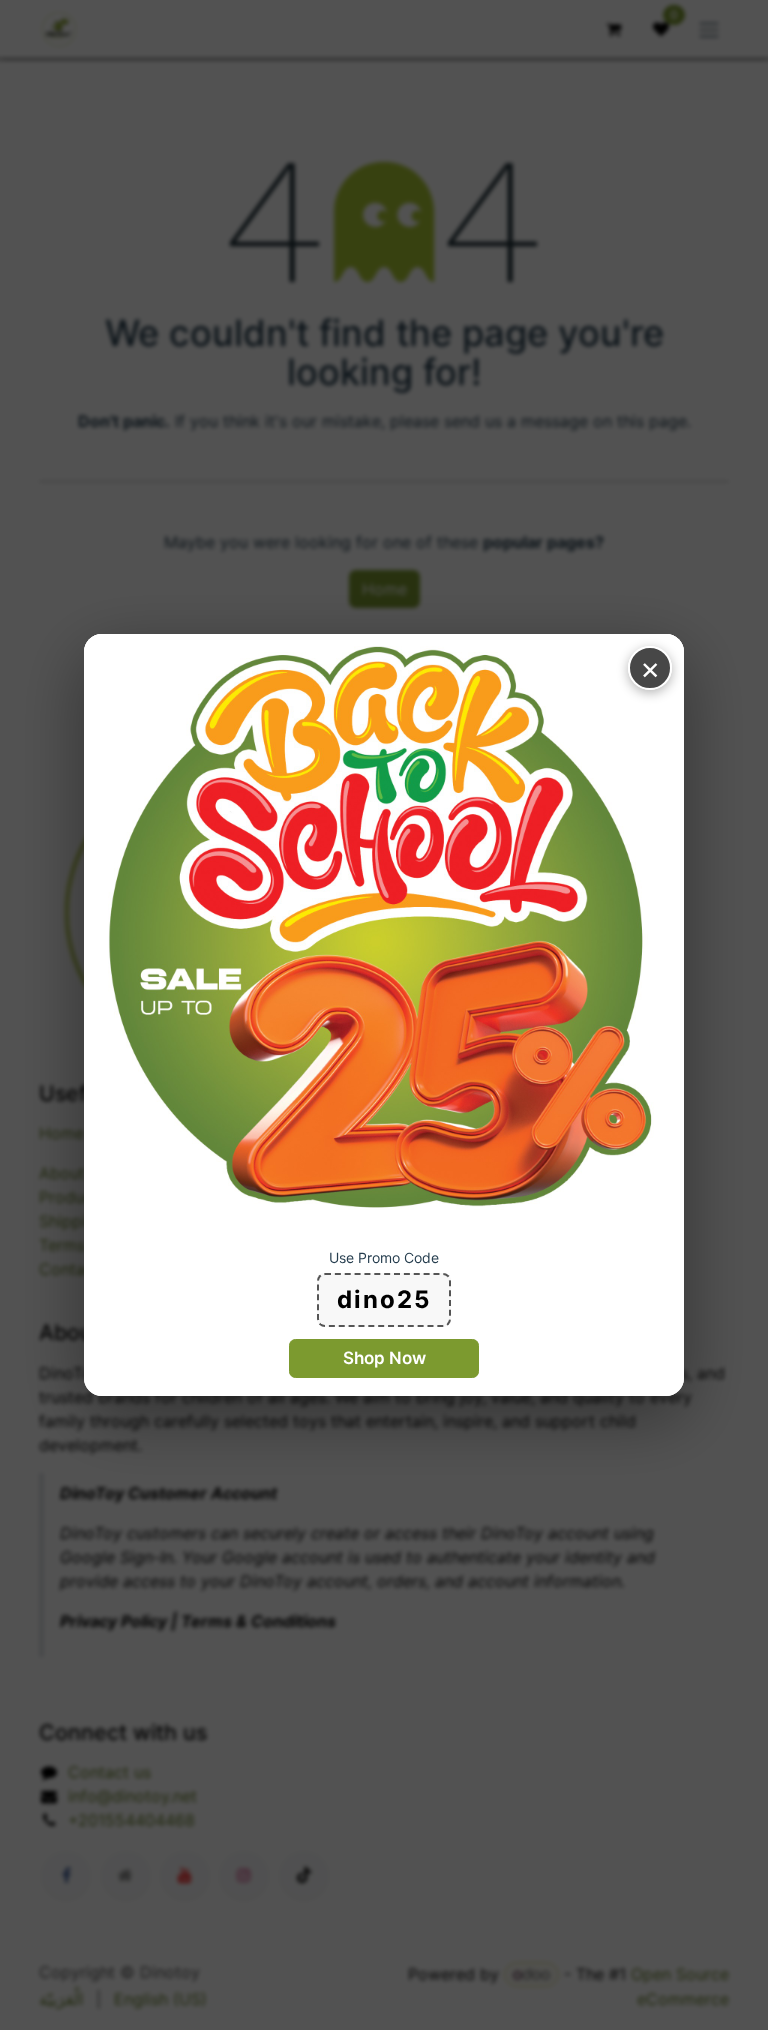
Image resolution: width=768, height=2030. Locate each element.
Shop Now (384, 1358)
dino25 (384, 1299)
